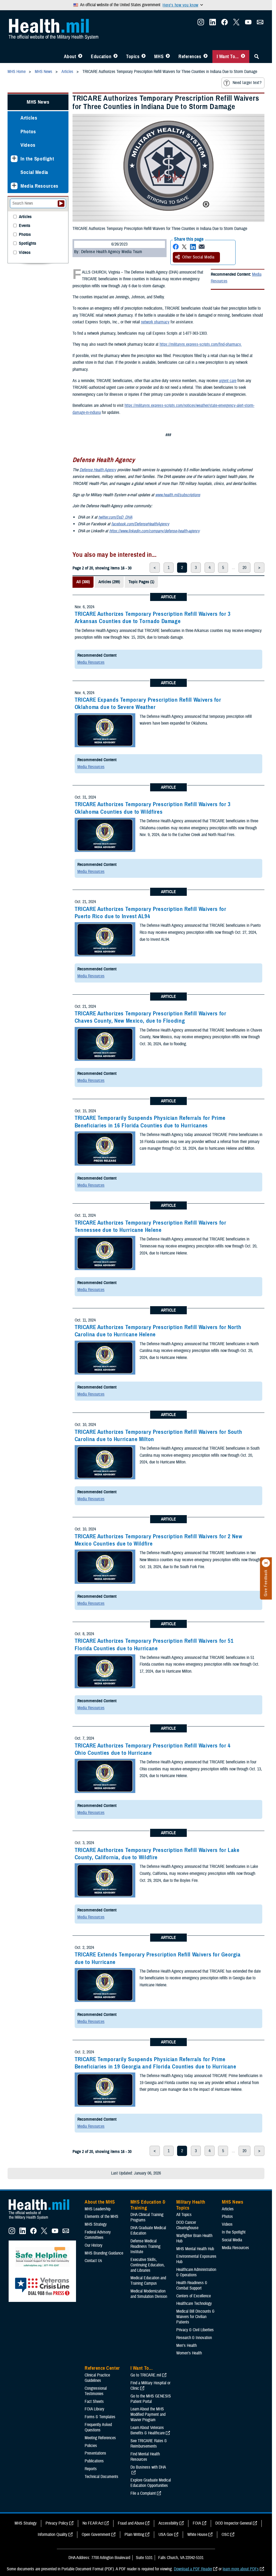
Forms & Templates (100, 2417)
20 (244, 568)
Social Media (34, 172)
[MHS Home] (42, 2220)
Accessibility (168, 2523)
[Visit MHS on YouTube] (248, 24)
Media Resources (91, 662)
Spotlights (27, 244)
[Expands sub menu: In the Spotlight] (14, 159)
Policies (91, 2446)
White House (197, 2535)
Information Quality (53, 2535)
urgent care (228, 381)
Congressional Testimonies (96, 2391)
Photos (28, 132)
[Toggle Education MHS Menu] (115, 57)
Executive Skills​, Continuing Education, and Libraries (148, 2265)
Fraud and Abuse (131, 2523)
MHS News (38, 102)
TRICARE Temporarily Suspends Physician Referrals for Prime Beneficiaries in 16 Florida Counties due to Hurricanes (150, 1122)
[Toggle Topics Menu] (144, 57)
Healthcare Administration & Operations (196, 2272)
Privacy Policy (57, 2523)
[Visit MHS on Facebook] (225, 24)
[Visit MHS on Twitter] (236, 24)
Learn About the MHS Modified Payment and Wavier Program (148, 2414)
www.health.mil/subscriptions (178, 495)
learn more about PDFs (241, 2569)
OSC (225, 2535)
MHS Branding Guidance (104, 2253)
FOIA (197, 2523)
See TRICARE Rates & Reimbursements (149, 2444)
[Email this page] (202, 247)
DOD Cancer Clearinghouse (187, 2225)
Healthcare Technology (194, 2304)
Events (25, 226)
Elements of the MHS (101, 2217)
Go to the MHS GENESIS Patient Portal (151, 2399)
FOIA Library (94, 2409)
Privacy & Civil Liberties (195, 2330)
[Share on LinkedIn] (193, 247)
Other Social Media (198, 257)
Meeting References (100, 2438)
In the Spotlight (37, 159)
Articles (29, 118)
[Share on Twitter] (184, 247)
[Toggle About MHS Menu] (80, 57)
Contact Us (93, 2261)
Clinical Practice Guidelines (97, 2378)
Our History (94, 2245)
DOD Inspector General (234, 2523)
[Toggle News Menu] (168, 57)
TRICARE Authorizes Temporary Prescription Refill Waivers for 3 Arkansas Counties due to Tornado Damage (153, 618)
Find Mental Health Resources (145, 2457)
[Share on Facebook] (176, 247)
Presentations (95, 2453)
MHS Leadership (98, 2209)
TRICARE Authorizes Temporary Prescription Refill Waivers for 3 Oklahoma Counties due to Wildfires (153, 808)
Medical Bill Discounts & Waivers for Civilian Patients (195, 2317)
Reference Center (102, 2368)
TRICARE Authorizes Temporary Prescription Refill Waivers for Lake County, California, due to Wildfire (157, 1854)
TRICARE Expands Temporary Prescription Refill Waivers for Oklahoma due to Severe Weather (148, 703)
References (190, 57)
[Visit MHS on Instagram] (201, 24)
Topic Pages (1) (141, 582)
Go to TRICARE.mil (146, 2375)
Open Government (96, 2535)
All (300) (83, 582)
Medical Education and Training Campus (148, 2281)
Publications (94, 2461)
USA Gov (166, 2535)
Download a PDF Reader (193, 2569)
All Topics (184, 2215)
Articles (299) (109, 582)
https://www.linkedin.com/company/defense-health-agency (154, 531)
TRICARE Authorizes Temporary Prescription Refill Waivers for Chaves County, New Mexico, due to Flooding (151, 1017)
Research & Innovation (194, 2338)
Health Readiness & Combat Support (192, 2285)
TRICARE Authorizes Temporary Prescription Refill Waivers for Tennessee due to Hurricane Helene (151, 1226)
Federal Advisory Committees (98, 2235)
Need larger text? (247, 83)
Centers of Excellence (194, 2296)
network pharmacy (155, 322)
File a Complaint (143, 2493)
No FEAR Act (93, 2523)
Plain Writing (134, 2535)
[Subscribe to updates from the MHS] (260, 24)
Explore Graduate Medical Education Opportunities (151, 2483)
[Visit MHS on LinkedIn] (213, 24)
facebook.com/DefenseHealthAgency (140, 524)
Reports (91, 2469)
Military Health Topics (191, 2205)
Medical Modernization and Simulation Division (149, 2294)
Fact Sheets (94, 2402)
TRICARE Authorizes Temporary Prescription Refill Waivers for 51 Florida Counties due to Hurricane (154, 1644)
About (70, 57)
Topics (133, 57)
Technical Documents (101, 2477)
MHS (159, 57)
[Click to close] (266, 1563)
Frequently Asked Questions (98, 2427)
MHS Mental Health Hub (195, 2249)
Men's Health (187, 2346)
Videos (28, 145)
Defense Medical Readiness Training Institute (145, 2246)
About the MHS (100, 2202)
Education (101, 57)
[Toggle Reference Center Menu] (206, 57)
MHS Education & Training (148, 2205)
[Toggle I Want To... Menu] (243, 57)
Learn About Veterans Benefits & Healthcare (148, 2430)
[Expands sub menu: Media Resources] (14, 186)
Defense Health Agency (98, 470)
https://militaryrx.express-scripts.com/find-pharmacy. (201, 344)
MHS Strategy (96, 2224)
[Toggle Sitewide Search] (257, 57)
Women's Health (189, 2353)
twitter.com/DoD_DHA (115, 517)
